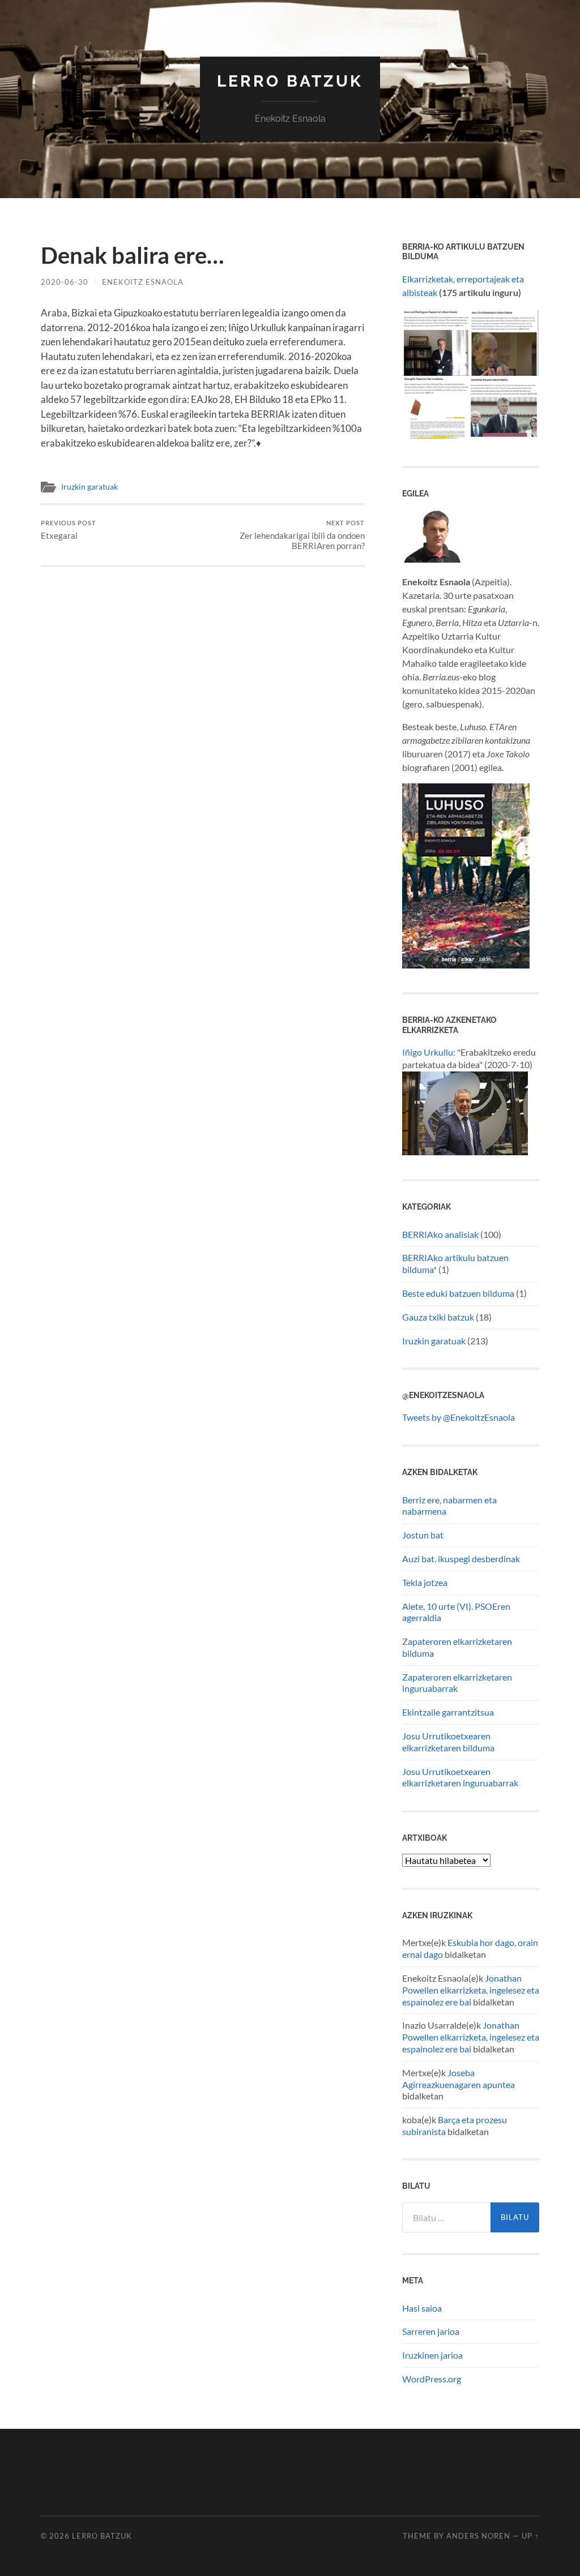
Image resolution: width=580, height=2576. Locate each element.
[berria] (436, 559)
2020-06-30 (65, 282)
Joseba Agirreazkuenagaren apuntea (459, 2078)
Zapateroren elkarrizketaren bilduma (457, 1647)
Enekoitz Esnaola (143, 282)
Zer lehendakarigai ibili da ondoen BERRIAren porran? (302, 535)
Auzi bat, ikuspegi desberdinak (461, 1559)
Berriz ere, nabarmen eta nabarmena (449, 1506)
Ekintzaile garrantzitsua (448, 1712)
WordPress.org (432, 2379)
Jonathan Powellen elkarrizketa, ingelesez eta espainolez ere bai (471, 1990)
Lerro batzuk (290, 81)
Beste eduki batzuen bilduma (458, 1293)
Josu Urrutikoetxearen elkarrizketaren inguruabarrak (460, 1777)
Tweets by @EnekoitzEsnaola (459, 1417)
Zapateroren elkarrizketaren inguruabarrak (457, 1683)
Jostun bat (423, 1535)
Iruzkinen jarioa (432, 2355)
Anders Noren (478, 2536)
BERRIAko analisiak (440, 1234)
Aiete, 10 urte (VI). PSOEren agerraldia (456, 1612)
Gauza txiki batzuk (438, 1317)
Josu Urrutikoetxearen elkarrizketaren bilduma (448, 1742)
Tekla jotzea (425, 1582)
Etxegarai (69, 530)
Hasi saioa (422, 2308)
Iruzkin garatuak (89, 487)
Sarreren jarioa (431, 2331)
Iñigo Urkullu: (429, 1052)
